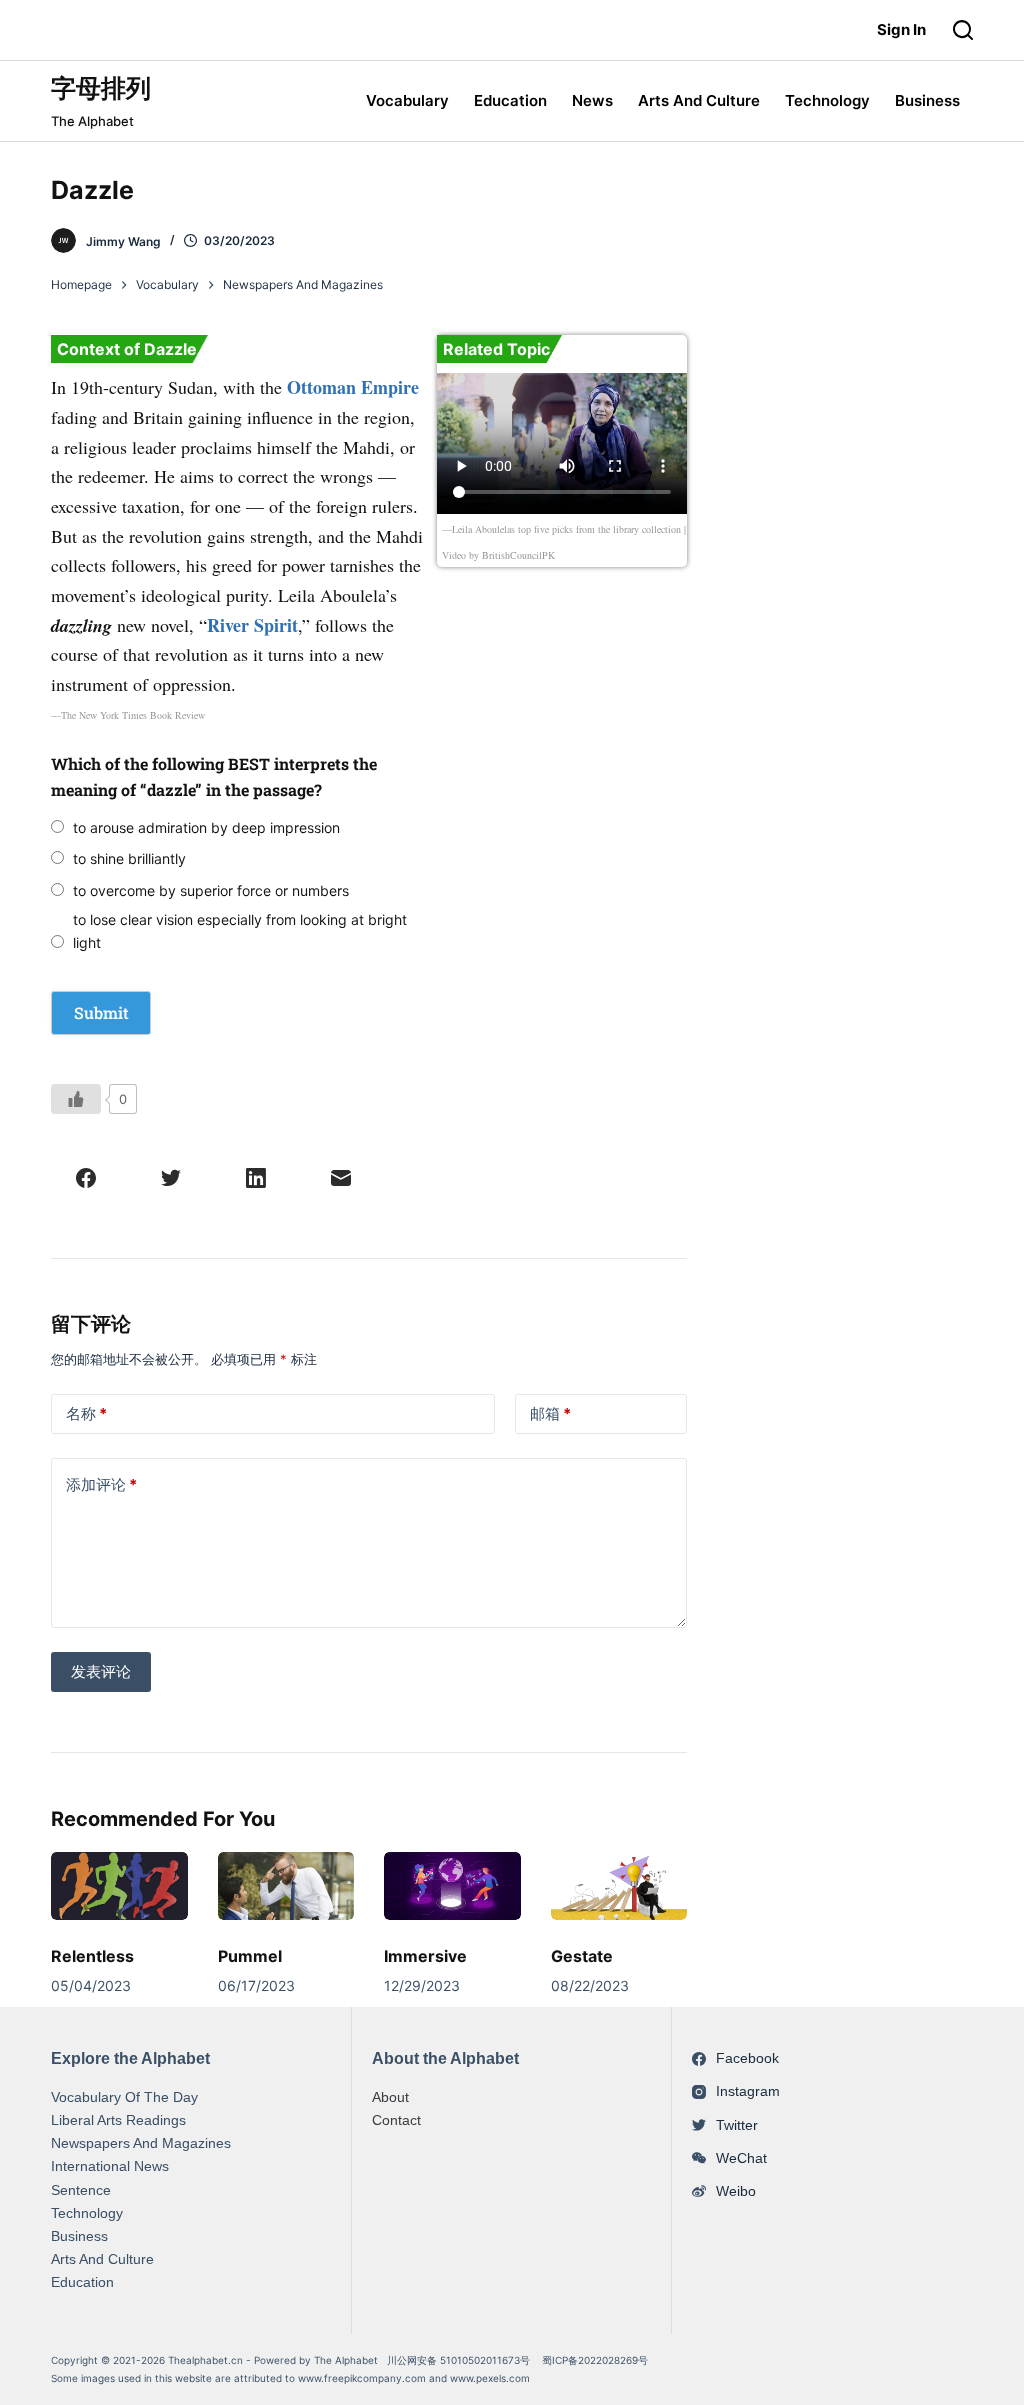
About (390, 2097)
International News (110, 2166)
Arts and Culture (102, 2259)
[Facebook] (86, 1178)
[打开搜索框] (963, 30)
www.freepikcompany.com (362, 2378)
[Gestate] (619, 1886)
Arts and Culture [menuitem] (699, 100)
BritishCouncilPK (518, 555)
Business (79, 2236)
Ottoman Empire (353, 387)
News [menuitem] (592, 100)
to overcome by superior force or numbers (211, 890)
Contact (396, 2120)
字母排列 (101, 88)
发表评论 (101, 1671)
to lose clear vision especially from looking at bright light (240, 931)
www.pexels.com (490, 2378)
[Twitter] (171, 1178)
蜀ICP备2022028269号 (595, 2360)
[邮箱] (341, 1178)
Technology (87, 2213)
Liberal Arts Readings (118, 2120)
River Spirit (252, 625)
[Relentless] (119, 1886)
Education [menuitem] (510, 100)
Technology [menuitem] (827, 100)
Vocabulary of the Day (124, 2097)
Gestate (582, 1956)
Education (82, 2282)
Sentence (81, 2190)
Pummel (250, 1956)
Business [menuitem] (927, 100)
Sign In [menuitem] (901, 29)
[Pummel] (286, 1886)
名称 (86, 1413)
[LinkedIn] (256, 1178)
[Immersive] (452, 1886)
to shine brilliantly (129, 858)
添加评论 (101, 1484)
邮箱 (550, 1413)
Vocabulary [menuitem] (407, 100)
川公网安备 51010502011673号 (460, 2360)
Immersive (425, 1956)
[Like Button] (76, 1099)
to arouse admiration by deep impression (206, 827)
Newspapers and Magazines (141, 2143)
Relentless (92, 1956)
